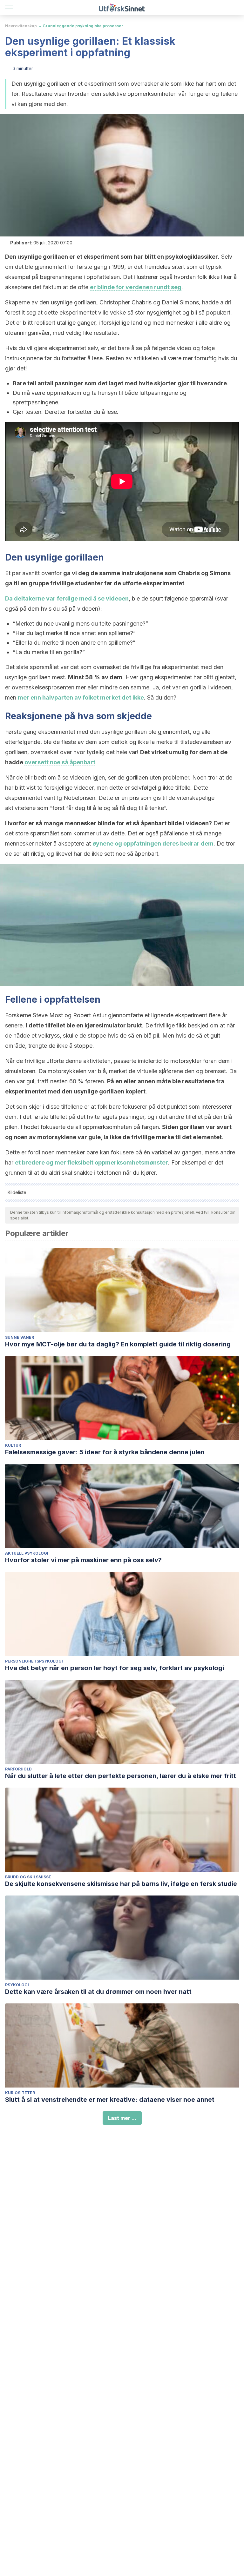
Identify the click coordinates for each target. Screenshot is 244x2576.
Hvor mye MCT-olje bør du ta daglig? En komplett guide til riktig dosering (118, 1344)
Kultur (13, 1445)
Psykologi (17, 1985)
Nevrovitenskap (21, 26)
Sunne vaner (20, 1337)
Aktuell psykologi (27, 1553)
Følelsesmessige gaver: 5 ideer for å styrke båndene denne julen (105, 1452)
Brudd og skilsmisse (28, 1877)
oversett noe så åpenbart (60, 762)
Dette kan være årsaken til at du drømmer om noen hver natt (98, 1992)
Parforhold (18, 1769)
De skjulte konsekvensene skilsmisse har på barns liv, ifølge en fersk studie (121, 1884)
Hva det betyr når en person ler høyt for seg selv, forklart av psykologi (115, 1668)
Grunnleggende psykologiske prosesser (83, 26)
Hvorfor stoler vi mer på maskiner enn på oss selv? (83, 1560)
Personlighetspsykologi (34, 1661)
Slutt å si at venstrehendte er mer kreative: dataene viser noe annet (110, 2100)
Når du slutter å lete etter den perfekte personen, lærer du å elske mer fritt (121, 1776)
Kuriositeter (20, 2093)
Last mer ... (122, 2118)
